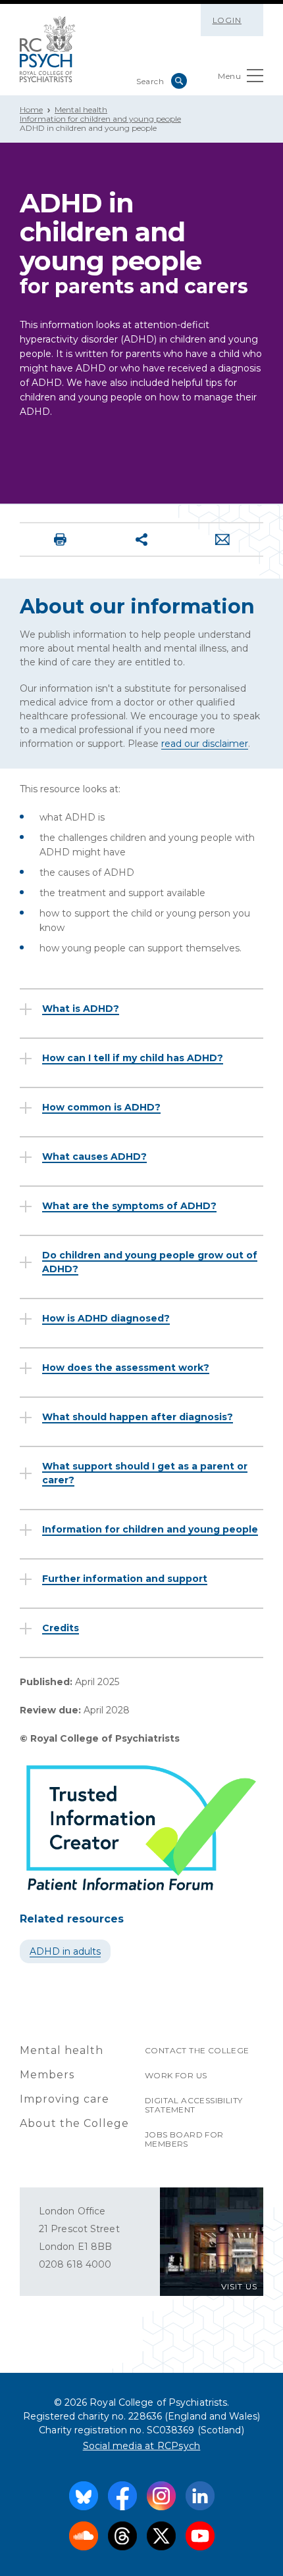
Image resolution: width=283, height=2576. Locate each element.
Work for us (176, 2075)
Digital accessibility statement (193, 2105)
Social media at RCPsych (142, 2446)
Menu (229, 76)
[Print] (60, 539)
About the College (74, 2123)
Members (47, 2075)
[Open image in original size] (48, 49)
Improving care (64, 2099)
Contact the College (197, 2050)
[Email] (223, 539)
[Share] (141, 539)
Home (31, 109)
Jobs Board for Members (184, 2139)
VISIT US (239, 2286)
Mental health (81, 109)
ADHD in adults (65, 1951)
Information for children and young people (100, 119)
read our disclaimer (205, 744)
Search (179, 81)
